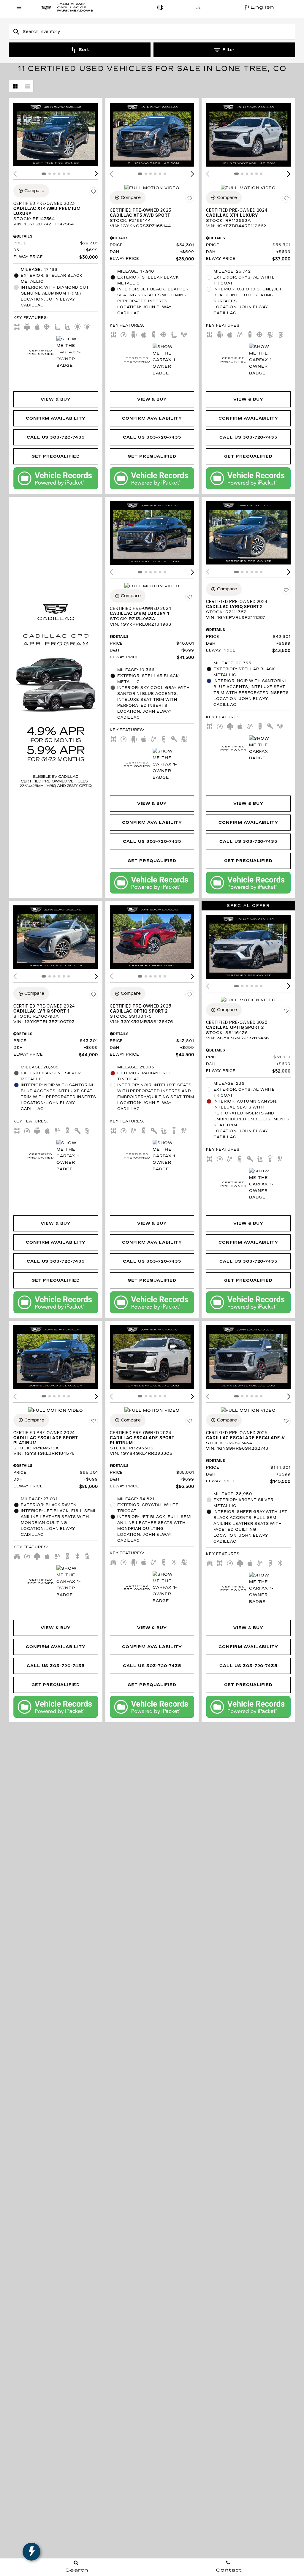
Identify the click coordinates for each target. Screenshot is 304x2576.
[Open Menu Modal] (19, 7)
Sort (84, 50)
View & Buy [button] (56, 399)
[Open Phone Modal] (161, 7)
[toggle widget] (31, 2552)
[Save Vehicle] (94, 192)
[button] (96, 174)
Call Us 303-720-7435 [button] (56, 437)
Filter (228, 50)
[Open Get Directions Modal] (199, 7)
